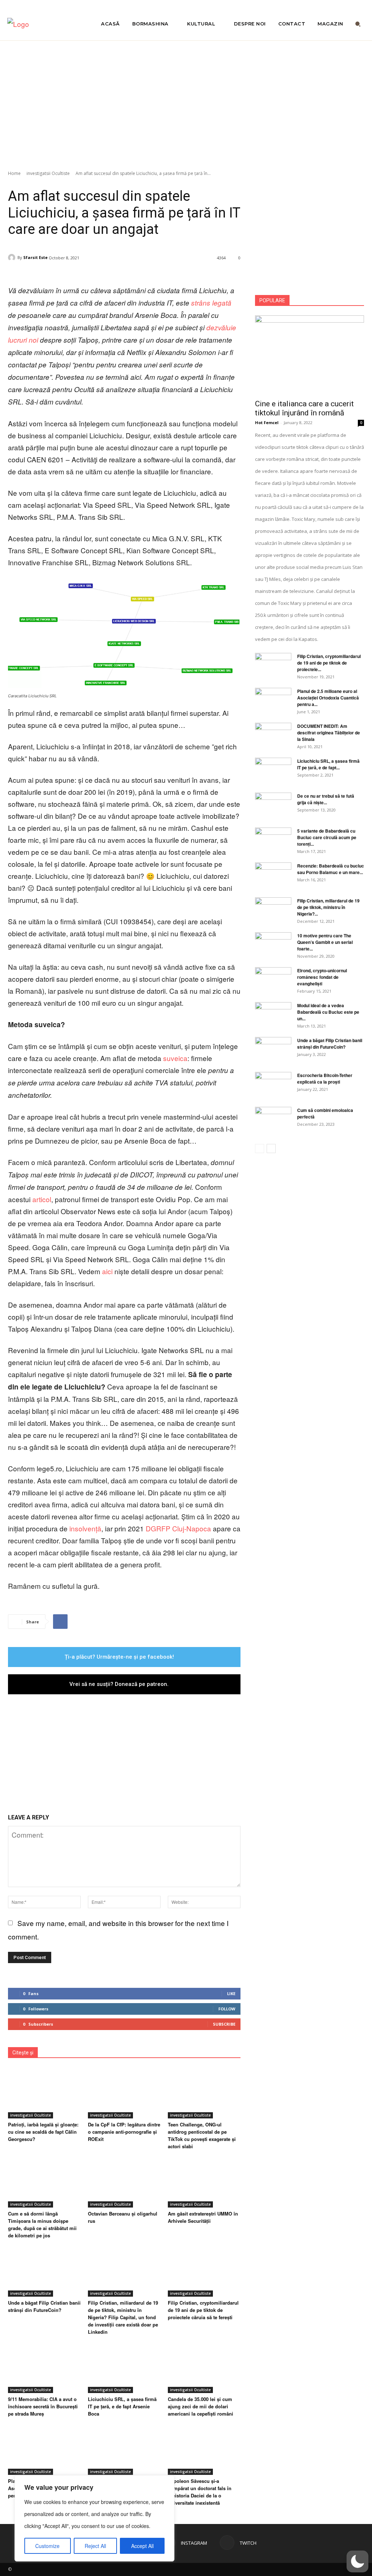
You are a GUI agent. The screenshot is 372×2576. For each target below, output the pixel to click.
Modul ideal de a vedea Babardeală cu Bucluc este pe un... (328, 1012)
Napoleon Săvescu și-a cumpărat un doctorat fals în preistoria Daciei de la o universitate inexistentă (200, 2492)
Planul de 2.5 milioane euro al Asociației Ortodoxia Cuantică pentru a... (328, 698)
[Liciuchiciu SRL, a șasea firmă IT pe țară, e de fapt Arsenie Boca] (124, 2368)
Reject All (95, 2546)
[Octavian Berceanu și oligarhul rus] (124, 2182)
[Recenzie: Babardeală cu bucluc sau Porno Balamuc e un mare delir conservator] (273, 875)
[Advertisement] (186, 101)
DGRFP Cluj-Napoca (177, 1528)
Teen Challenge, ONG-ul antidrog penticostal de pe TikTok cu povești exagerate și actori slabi (202, 2135)
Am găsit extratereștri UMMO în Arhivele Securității (203, 2217)
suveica (174, 1058)
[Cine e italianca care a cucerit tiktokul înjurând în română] (310, 355)
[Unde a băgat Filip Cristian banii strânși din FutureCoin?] (44, 2271)
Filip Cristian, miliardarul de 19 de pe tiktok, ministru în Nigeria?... (328, 907)
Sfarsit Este (35, 257)
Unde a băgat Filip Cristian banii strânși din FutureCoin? (44, 2306)
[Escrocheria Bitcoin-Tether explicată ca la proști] (273, 1085)
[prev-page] (260, 1149)
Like (231, 1993)
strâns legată (211, 303)
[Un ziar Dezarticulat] (46, 24)
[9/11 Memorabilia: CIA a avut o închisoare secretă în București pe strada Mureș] (44, 2368)
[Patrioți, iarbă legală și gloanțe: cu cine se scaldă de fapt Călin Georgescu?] (44, 2093)
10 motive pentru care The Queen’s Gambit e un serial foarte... (325, 942)
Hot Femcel (267, 422)
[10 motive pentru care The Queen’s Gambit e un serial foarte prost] (273, 945)
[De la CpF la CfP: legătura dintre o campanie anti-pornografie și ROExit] (124, 2093)
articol (41, 1199)
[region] (94, 2518)
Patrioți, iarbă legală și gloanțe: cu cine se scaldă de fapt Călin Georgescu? (43, 2132)
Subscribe (224, 2024)
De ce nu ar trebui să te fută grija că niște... (326, 799)
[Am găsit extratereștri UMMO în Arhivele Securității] (204, 2182)
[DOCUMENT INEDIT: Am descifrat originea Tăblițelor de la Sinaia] (273, 735)
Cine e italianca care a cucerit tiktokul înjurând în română (304, 408)
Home (14, 173)
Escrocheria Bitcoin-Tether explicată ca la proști (325, 1078)
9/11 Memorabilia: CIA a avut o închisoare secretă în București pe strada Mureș (43, 2406)
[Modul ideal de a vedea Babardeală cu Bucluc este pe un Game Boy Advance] (273, 1015)
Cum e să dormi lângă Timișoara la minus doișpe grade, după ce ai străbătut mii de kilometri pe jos (42, 2224)
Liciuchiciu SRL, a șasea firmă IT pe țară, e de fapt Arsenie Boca (122, 2406)
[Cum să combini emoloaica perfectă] (273, 1120)
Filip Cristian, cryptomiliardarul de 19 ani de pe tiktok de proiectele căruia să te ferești (203, 2310)
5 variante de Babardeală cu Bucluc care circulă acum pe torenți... (327, 837)
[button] (358, 24)
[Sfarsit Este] (13, 258)
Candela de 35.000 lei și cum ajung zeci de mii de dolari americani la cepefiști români (201, 2406)
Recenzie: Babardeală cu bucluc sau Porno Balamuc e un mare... (331, 869)
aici (106, 1271)
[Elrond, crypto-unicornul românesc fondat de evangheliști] (273, 980)
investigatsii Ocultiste (48, 173)
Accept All (142, 2546)
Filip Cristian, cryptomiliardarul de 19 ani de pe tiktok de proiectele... (329, 663)
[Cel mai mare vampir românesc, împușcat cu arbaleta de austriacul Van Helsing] (124, 2449)
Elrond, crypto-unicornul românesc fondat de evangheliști (322, 977)
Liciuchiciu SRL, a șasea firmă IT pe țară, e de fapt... (328, 764)
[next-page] (271, 1149)
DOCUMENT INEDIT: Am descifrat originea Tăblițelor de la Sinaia (329, 733)
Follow (227, 2009)
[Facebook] (60, 1622)
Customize (47, 2546)
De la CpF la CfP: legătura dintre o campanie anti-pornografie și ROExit (124, 2132)
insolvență (84, 1528)
